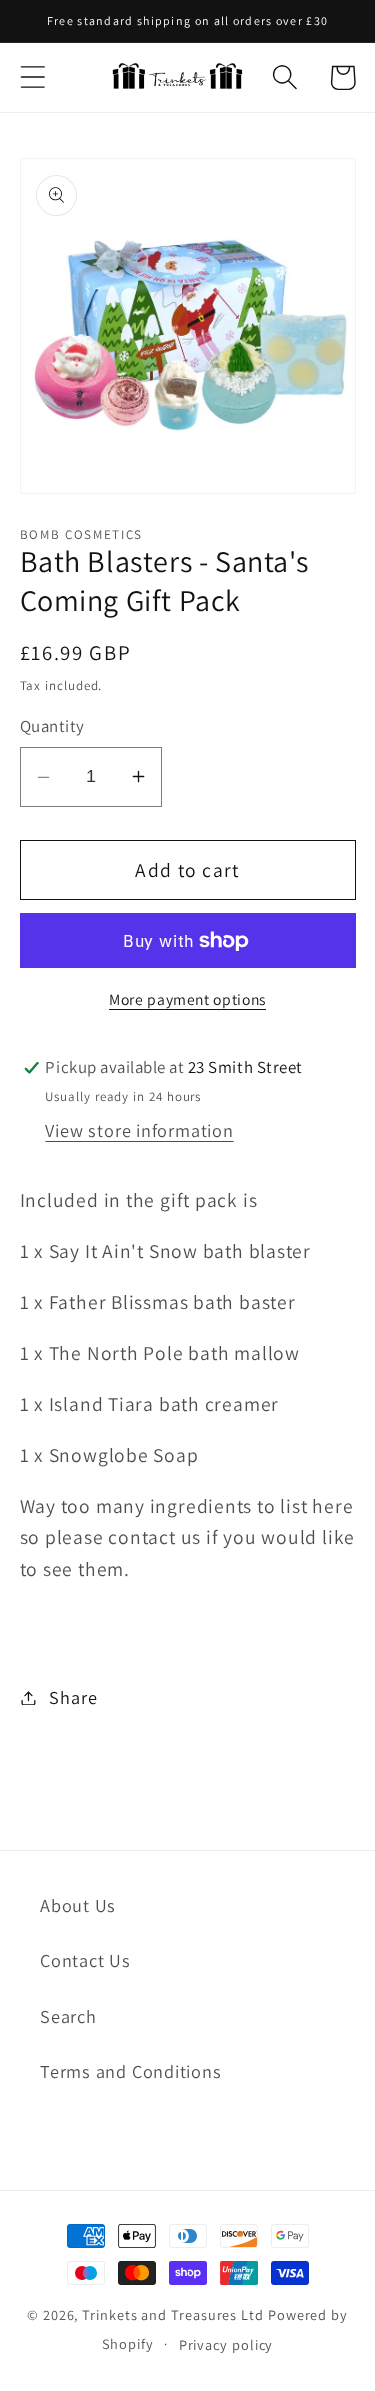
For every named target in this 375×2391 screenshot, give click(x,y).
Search (68, 2016)
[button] (32, 77)
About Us (78, 1905)
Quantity (52, 726)
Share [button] (73, 1697)
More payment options (187, 999)
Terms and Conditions (131, 2071)
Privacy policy (226, 2344)
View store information (139, 1130)
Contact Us (85, 1960)
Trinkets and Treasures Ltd (173, 2314)
